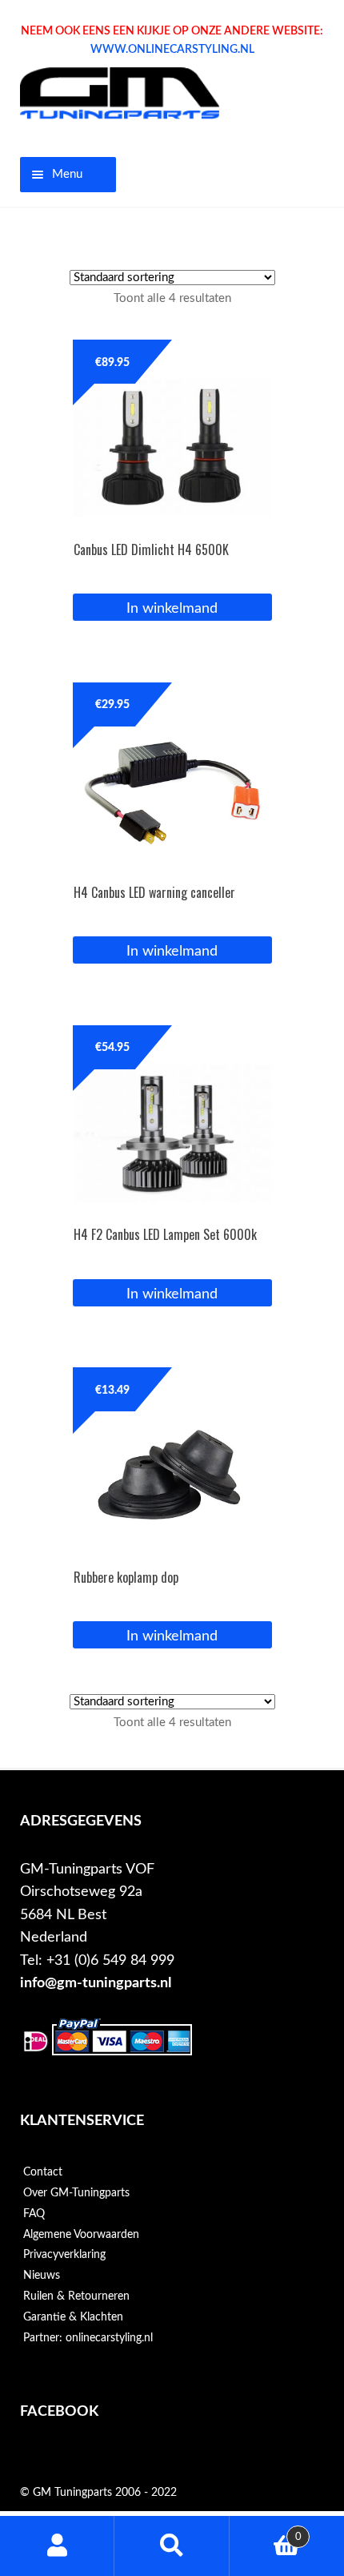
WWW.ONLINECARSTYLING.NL (172, 50)
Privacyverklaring (64, 2255)
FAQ (34, 2214)
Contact (43, 2172)
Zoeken (172, 2546)
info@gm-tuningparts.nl (96, 1983)
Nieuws (42, 2276)
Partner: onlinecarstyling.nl (88, 2338)
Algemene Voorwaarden (81, 2235)
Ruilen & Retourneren (76, 2296)
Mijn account (57, 2546)
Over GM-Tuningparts (76, 2193)
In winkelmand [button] (172, 608)
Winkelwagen (266, 2531)
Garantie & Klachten (73, 2317)
